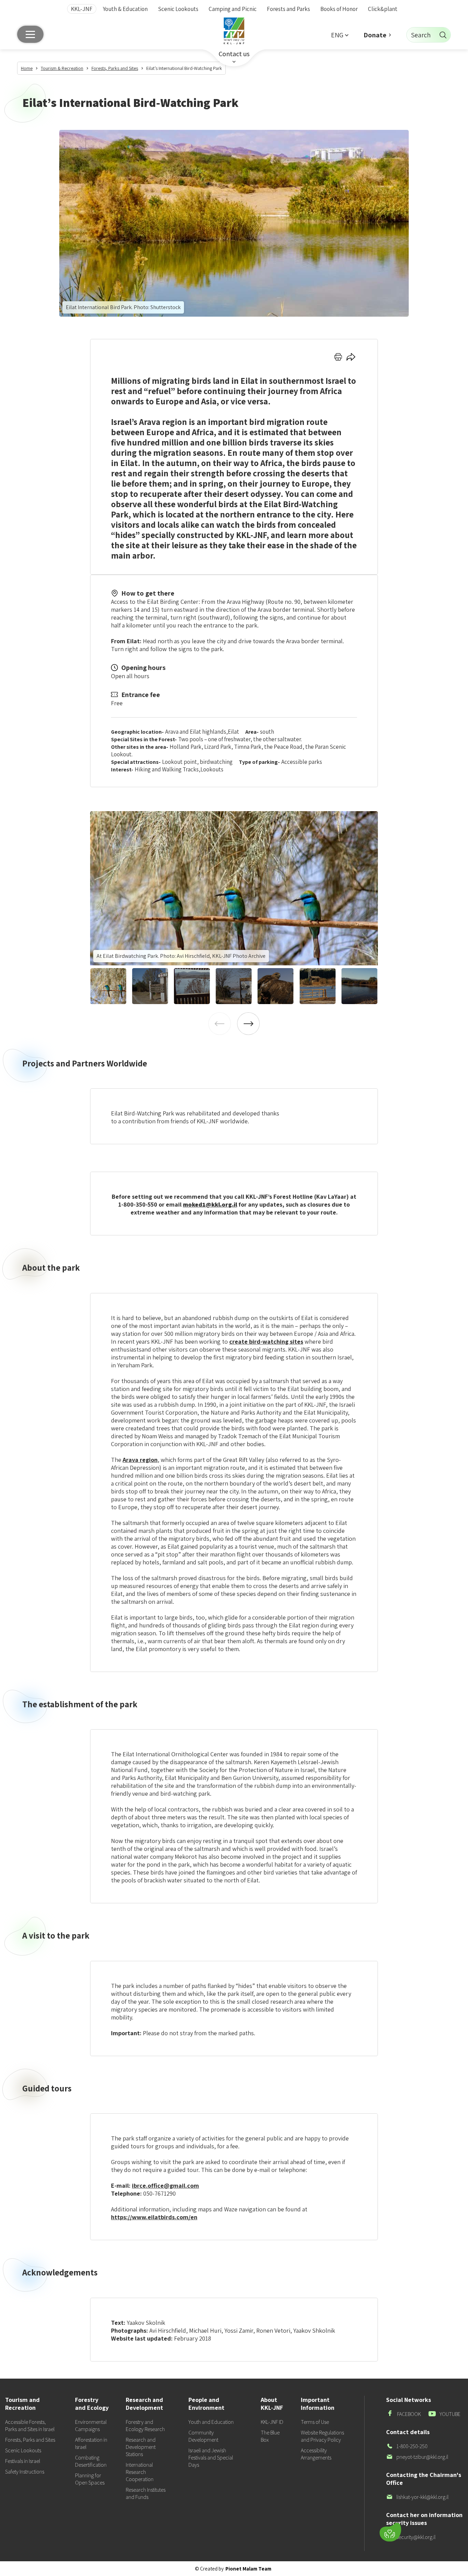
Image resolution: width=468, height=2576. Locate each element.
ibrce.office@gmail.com (165, 2186)
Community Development (203, 2436)
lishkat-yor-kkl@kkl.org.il (417, 2497)
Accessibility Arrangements (316, 2454)
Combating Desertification (91, 2461)
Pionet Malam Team (248, 2569)
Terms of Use (315, 2422)
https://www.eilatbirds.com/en (154, 2217)
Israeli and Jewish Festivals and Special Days (211, 2458)
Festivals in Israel (23, 2461)
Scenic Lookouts (178, 9)
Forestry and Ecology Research (145, 2426)
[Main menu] (30, 34)
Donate (375, 35)
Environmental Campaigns (91, 2426)
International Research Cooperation (140, 2472)
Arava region (140, 1460)
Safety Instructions (25, 2472)
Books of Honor (339, 9)
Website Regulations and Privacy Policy (322, 2436)
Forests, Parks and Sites (30, 2440)
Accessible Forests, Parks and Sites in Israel (30, 2426)
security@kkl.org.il (411, 2537)
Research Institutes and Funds (146, 2493)
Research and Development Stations (141, 2447)
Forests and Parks (288, 9)
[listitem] (234, 888)
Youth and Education (211, 2422)
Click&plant (383, 9)
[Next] (248, 1024)
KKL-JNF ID (272, 2422)
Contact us (234, 54)
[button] (340, 35)
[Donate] (390, 2532)
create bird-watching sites (266, 1341)
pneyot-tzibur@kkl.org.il (417, 2457)
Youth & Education (125, 9)
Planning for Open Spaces (90, 2479)
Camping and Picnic (233, 9)
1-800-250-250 (407, 2446)
